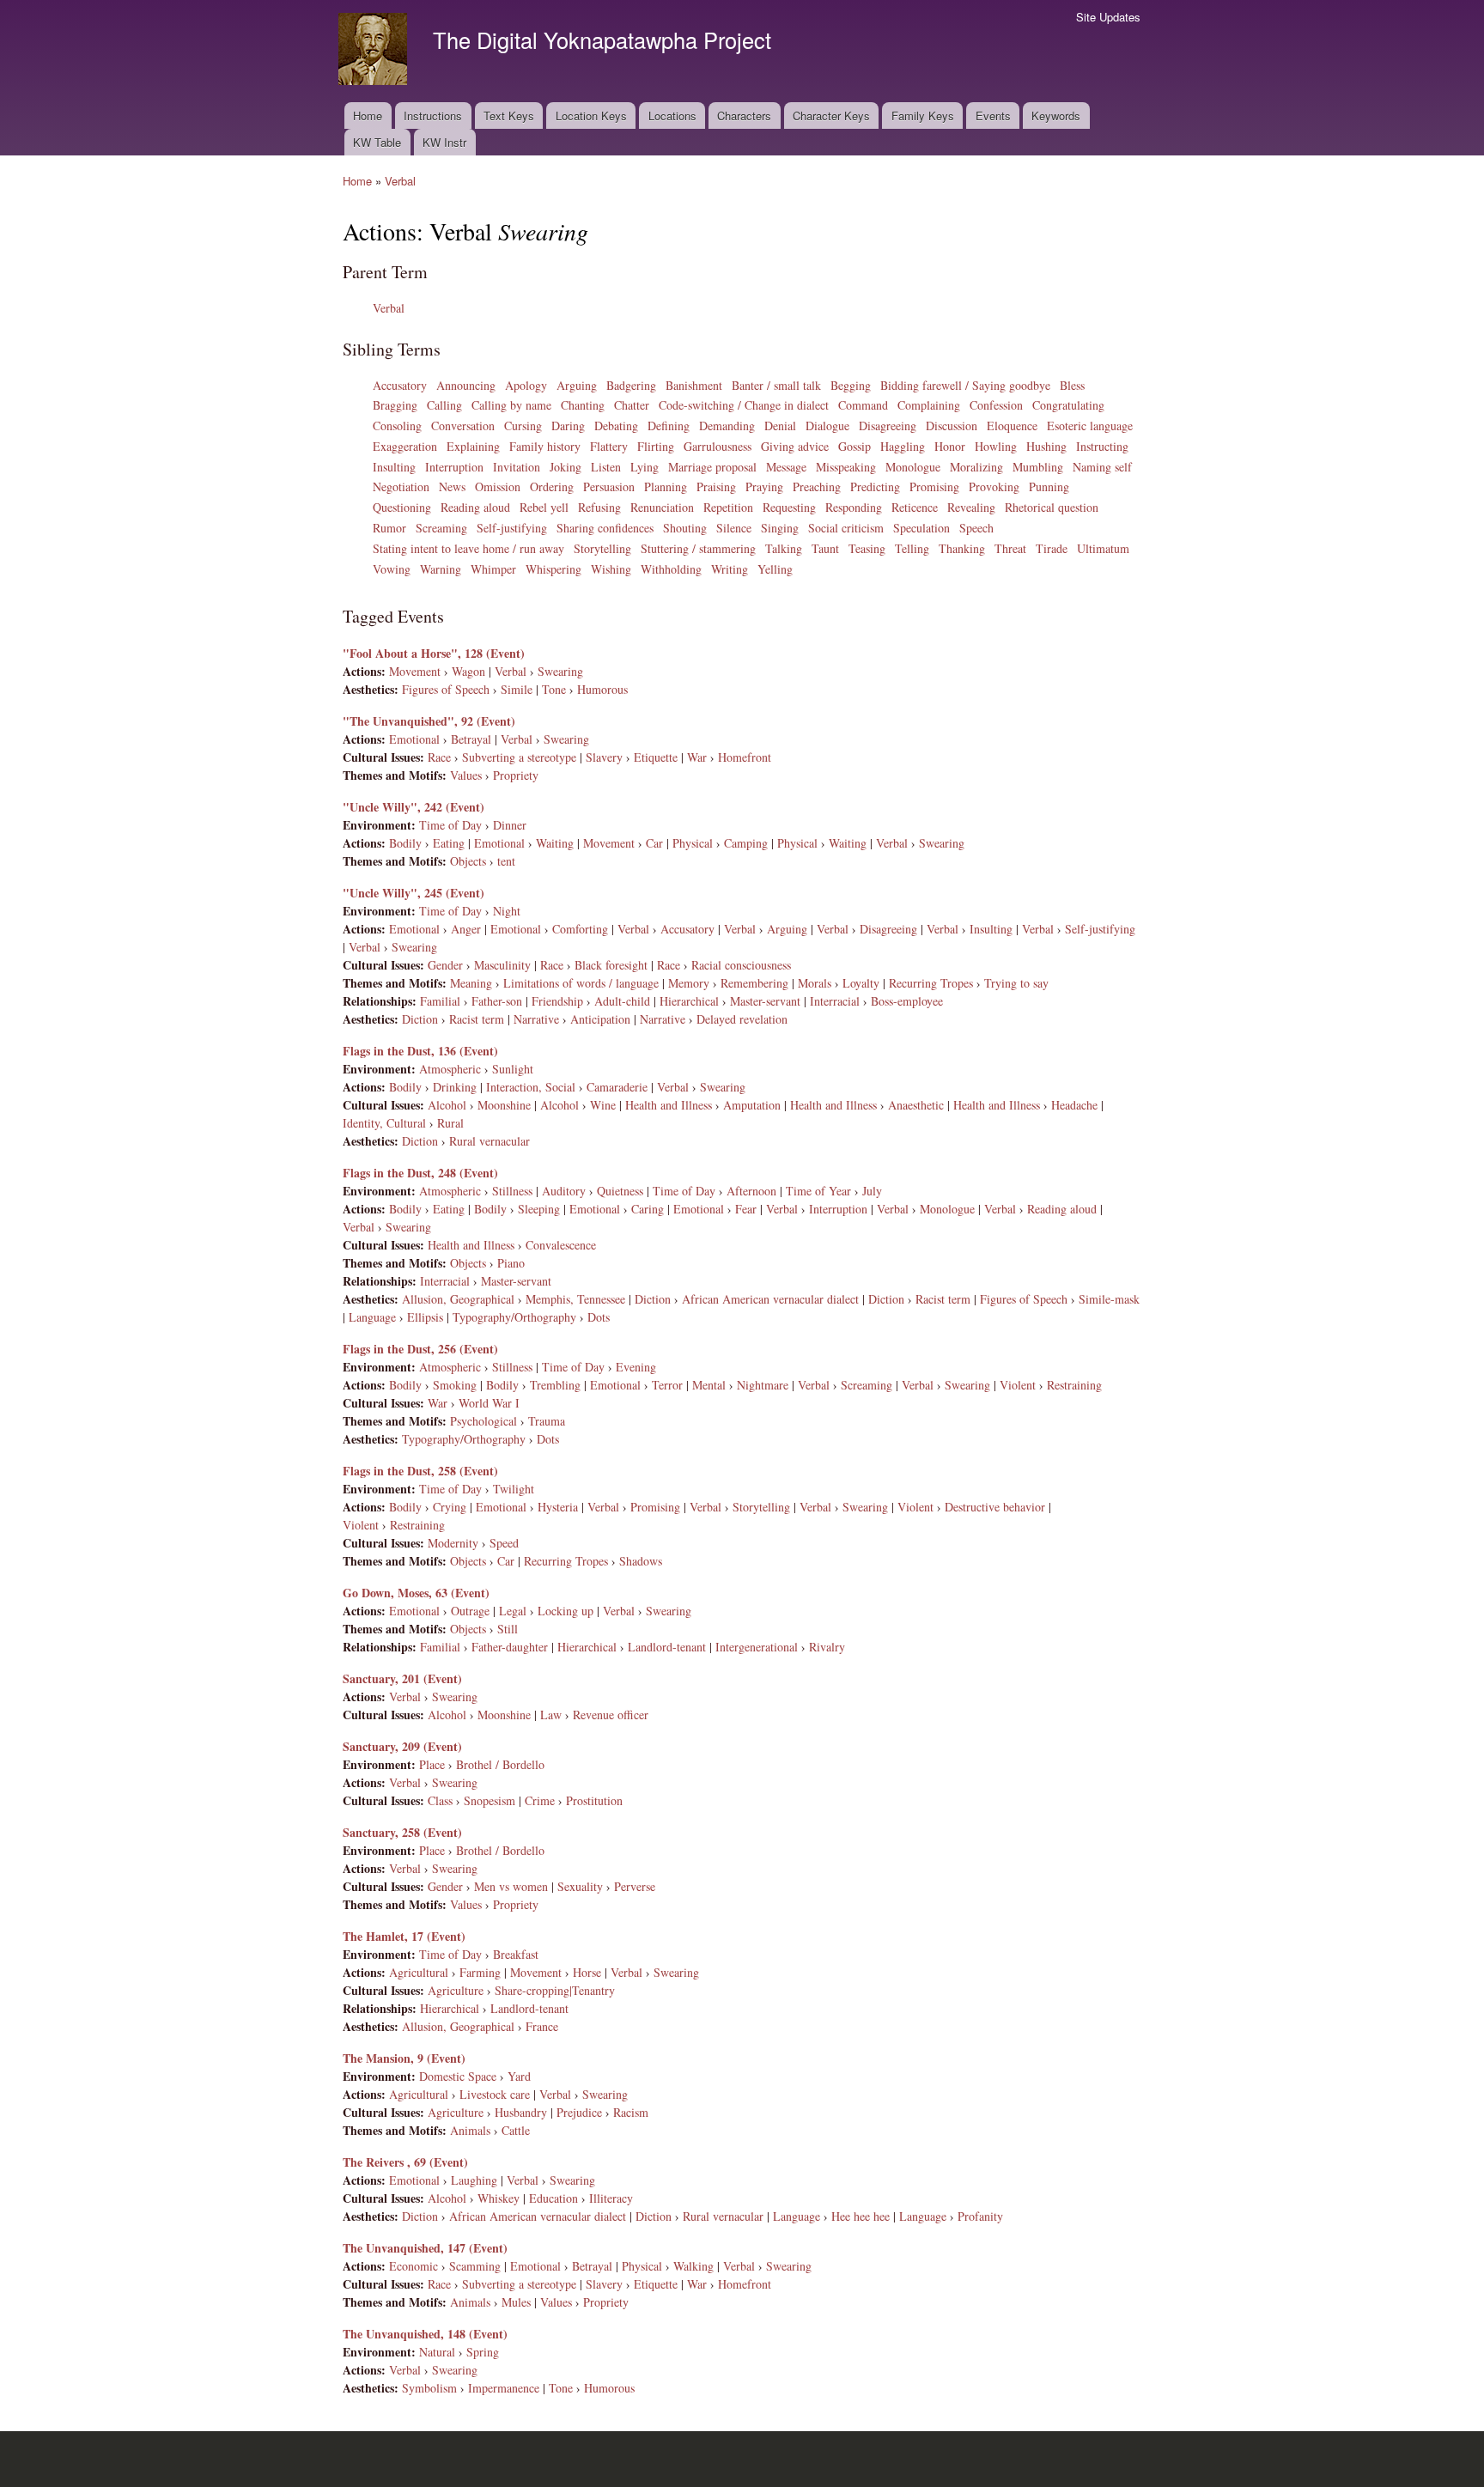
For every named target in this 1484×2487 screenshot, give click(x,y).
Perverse (635, 1886)
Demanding (727, 426)
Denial (780, 426)
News (452, 486)
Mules (516, 2302)
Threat (1010, 548)
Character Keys (831, 116)
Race (439, 757)
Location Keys (591, 116)
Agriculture (456, 1990)
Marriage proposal (712, 467)
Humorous (602, 689)
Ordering (552, 486)
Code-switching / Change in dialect (744, 405)
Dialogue (827, 426)
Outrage (470, 1611)
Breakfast (516, 1954)
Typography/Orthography (514, 1317)
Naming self (1102, 467)
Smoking (455, 1385)
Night (507, 911)
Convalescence (561, 1245)
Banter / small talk (776, 385)
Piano (511, 1263)
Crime (540, 1800)
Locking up (566, 1611)
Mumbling (1038, 467)
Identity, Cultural (384, 1123)
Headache (1074, 1105)
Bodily (405, 843)
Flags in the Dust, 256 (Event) (420, 1349)
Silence (734, 528)
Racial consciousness (741, 965)
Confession (996, 405)
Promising (934, 486)
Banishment (694, 385)
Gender (445, 965)
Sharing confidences (605, 528)
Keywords (1056, 116)
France (542, 2026)
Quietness (620, 1191)
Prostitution (594, 1800)
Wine (603, 1105)
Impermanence (504, 2388)
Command (863, 405)
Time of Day (450, 825)
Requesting (789, 507)
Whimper (493, 569)
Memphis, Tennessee (575, 1299)
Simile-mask (1109, 1299)
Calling (444, 405)
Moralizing (976, 467)
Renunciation (662, 507)
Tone (554, 689)
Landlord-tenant (667, 1647)
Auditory (564, 1191)
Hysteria (558, 1507)
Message (786, 467)
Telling (912, 548)
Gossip (855, 446)
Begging (851, 385)
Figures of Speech (446, 689)
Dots (599, 1317)
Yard (519, 2076)
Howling (996, 446)
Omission (498, 486)
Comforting (580, 929)
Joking (566, 467)
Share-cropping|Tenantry (555, 1990)
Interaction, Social (531, 1087)
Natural (437, 2352)
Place (432, 1764)
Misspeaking (846, 467)
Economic (414, 2266)
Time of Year (818, 1191)
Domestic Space (458, 2076)
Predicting (875, 486)
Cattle (516, 2130)
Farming (480, 1972)
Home (368, 116)
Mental (709, 1385)
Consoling (397, 426)
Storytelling (602, 548)
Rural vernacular (490, 1141)
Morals (815, 983)
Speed (504, 1543)
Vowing (392, 569)
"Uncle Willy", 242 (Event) (414, 807)
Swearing (560, 671)
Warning (441, 569)
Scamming (475, 2266)
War (697, 757)
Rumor (389, 528)
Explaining (473, 446)
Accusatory (400, 385)
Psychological (484, 1421)
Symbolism (429, 2388)
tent (506, 861)
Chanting (583, 405)
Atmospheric (450, 1069)
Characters (744, 116)
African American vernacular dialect (770, 1299)
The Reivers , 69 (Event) (405, 2162)
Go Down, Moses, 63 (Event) (416, 1593)
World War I (489, 1403)
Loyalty (861, 983)
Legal (513, 1611)
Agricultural (419, 1972)
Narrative (536, 1019)
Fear (746, 1209)
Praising (716, 486)
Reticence (915, 507)
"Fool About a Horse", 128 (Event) (434, 653)
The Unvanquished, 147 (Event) (425, 2248)
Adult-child (622, 1001)
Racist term (477, 1019)
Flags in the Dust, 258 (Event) (420, 1471)
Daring (568, 426)
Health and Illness (669, 1105)
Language (372, 1317)
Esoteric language (1090, 426)
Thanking (962, 548)
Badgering (631, 385)
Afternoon (751, 1191)
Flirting (656, 446)
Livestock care (495, 2094)
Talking (784, 548)
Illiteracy (611, 2198)
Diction (420, 1019)
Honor (950, 446)
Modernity (453, 1543)
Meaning (471, 983)
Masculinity (502, 965)
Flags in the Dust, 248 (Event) (420, 1173)
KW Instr (444, 142)
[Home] (375, 51)
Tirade (1052, 548)
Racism (631, 2112)
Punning (1049, 486)
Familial (440, 1001)
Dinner (510, 825)
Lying (645, 467)
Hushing (1046, 446)
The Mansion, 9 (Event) (404, 2058)
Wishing (611, 569)
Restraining (1074, 1385)
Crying (450, 1507)
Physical (693, 843)
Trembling (555, 1385)
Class (440, 1800)
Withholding (671, 569)
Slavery (604, 757)
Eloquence (1012, 426)
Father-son (497, 1001)
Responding (854, 507)
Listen (606, 467)
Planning (666, 486)
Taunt (825, 548)
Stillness (512, 1191)
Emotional (414, 739)
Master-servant (765, 1001)
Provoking (994, 486)
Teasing (867, 548)
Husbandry (521, 2112)
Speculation (921, 528)
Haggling (903, 446)
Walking (693, 2266)
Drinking (455, 1087)
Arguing (577, 385)
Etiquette (656, 757)
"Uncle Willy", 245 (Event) (414, 893)
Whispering (553, 569)
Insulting (394, 467)
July (872, 1191)
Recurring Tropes (931, 983)
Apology (526, 385)
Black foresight (611, 965)
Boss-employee (907, 1001)
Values (466, 775)
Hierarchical (689, 1001)
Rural (450, 1123)
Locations (672, 116)
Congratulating (1068, 405)
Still (508, 1629)
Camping (746, 843)
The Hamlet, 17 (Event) (404, 1936)
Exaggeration (405, 446)
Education (553, 2198)
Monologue (913, 467)
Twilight (514, 1489)
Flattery (609, 446)
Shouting (685, 528)
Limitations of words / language (581, 983)
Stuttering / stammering (698, 548)
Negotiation (401, 486)
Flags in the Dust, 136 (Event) (420, 1051)
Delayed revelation (742, 1019)
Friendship (557, 1001)
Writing (730, 569)
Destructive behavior (995, 1507)
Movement (415, 671)
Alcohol (447, 1105)
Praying (764, 486)
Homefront (745, 757)
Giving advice (795, 446)
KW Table (377, 142)
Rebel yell (544, 507)
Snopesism (490, 1800)
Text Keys (509, 116)
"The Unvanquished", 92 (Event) (429, 721)
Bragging (395, 405)
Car (654, 843)
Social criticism (846, 528)
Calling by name (511, 405)
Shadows (641, 1561)
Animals (470, 2130)
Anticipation (600, 1019)
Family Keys (923, 116)
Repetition (728, 507)
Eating (449, 843)
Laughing (474, 2180)
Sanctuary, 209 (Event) (402, 1746)
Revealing (971, 507)
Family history (545, 446)
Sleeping (539, 1209)
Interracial (835, 1001)
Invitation (517, 467)
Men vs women (511, 1886)
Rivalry (827, 1647)
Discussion (952, 426)
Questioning (402, 507)
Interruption (454, 467)
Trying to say (1016, 983)
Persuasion (609, 486)
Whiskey (499, 2198)
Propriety (516, 775)
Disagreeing (888, 426)
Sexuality (580, 1886)
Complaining (929, 405)
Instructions (433, 116)
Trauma (547, 1421)
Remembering (754, 983)
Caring (648, 1209)
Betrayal (471, 739)
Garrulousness (718, 446)
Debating (616, 426)
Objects (468, 861)
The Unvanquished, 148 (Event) (425, 2334)
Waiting (555, 843)
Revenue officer (611, 1715)
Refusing (599, 507)
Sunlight (513, 1069)
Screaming (441, 528)
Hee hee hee (861, 2216)
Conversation (463, 426)
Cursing (523, 426)
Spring (483, 2352)
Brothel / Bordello (500, 1764)
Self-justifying (512, 528)
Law (551, 1715)
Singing (780, 528)
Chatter (632, 405)
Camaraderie (617, 1087)
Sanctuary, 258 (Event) (402, 1832)
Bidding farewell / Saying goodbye (965, 385)
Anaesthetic (916, 1105)
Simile (517, 689)
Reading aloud (475, 507)
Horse (587, 1972)
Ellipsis (425, 1317)
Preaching (817, 486)
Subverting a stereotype (519, 757)
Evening (636, 1367)
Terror (667, 1385)
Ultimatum (1103, 548)
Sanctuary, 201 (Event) (402, 1678)
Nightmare (763, 1385)
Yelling (775, 569)
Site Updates (1108, 17)
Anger (466, 929)
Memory (689, 983)
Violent (1018, 1385)
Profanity (980, 2216)
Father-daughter (510, 1647)
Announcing (466, 385)
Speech (976, 528)
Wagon (468, 671)
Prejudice (579, 2112)
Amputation (752, 1105)
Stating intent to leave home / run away (468, 548)
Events (993, 116)
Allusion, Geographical (458, 1299)
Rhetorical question (1052, 507)
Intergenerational (757, 1647)
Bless (1072, 385)
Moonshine (504, 1105)
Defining (669, 426)
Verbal (400, 181)
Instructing (1102, 446)
